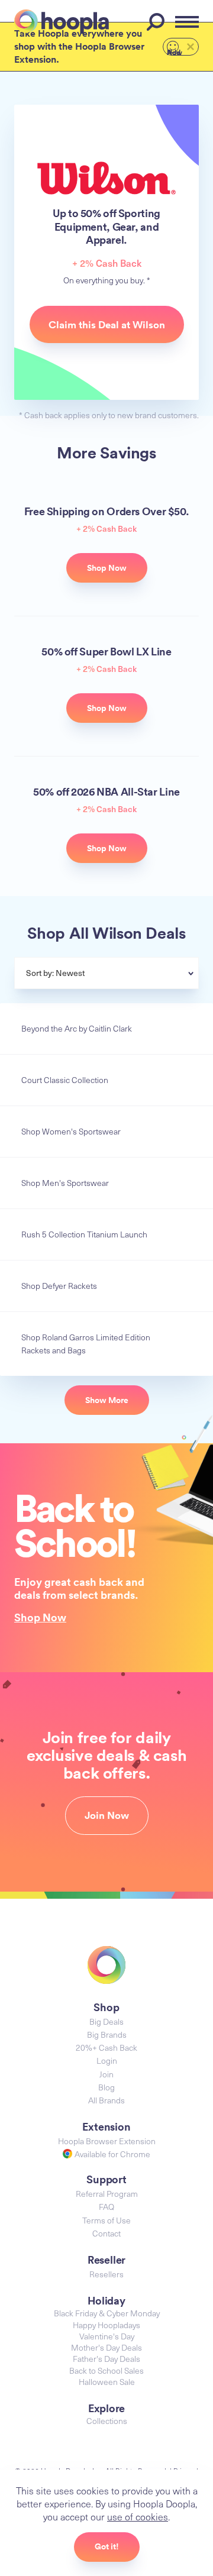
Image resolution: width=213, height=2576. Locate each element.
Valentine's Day (107, 2336)
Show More (107, 1400)
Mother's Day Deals (106, 2347)
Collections (107, 2421)
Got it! (107, 2546)
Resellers (106, 2274)
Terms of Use (106, 2220)
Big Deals (106, 2021)
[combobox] (135, 974)
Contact (106, 2233)
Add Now (175, 51)
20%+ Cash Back (106, 2047)
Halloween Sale (107, 2382)
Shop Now (40, 1617)
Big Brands (107, 2034)
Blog (106, 2087)
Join (106, 2074)
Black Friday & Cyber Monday (107, 2313)
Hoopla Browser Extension (107, 2141)
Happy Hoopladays (106, 2325)
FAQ (106, 2207)
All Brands (106, 2100)
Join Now (107, 1815)
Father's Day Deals (106, 2359)
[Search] (157, 22)
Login (107, 2061)
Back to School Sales (106, 2370)
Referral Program (107, 2194)
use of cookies (138, 2516)
